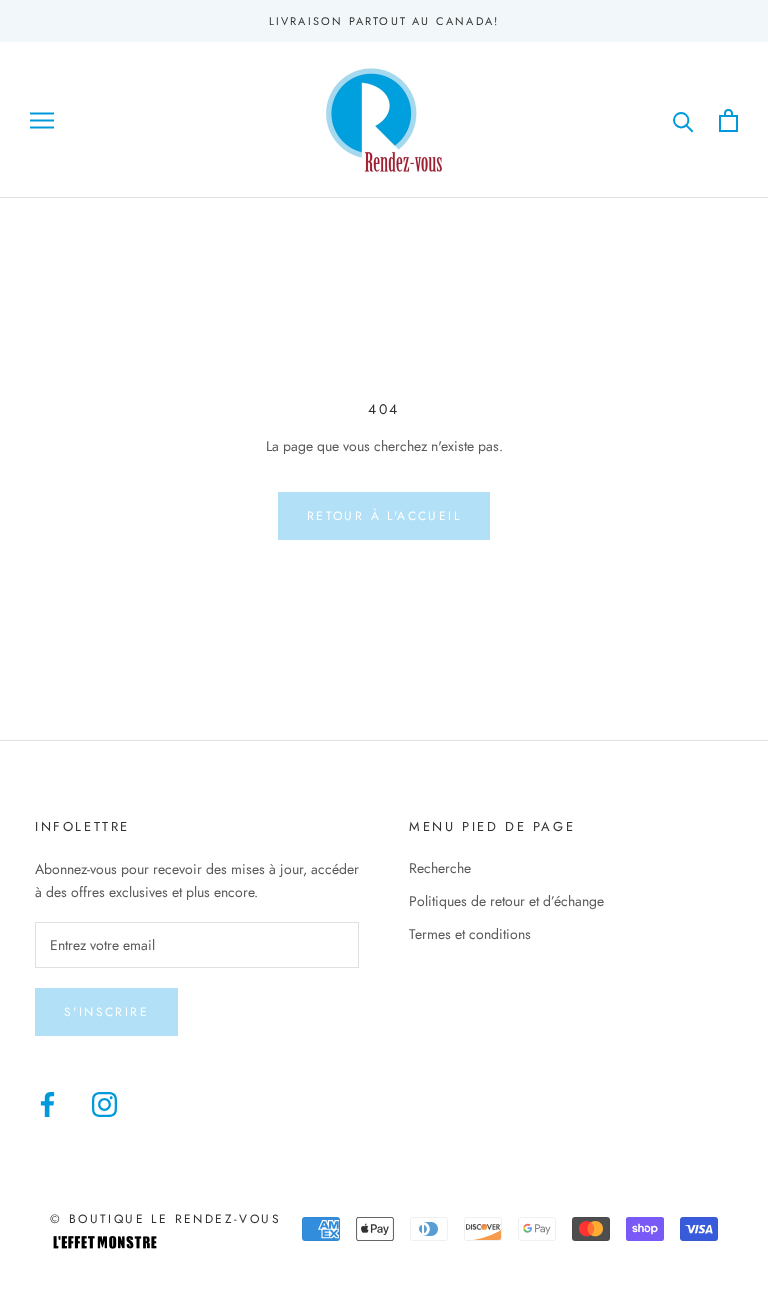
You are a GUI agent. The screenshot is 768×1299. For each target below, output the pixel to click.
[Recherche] (683, 120)
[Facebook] (47, 1104)
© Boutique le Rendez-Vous (165, 1219)
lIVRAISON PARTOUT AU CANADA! (384, 21)
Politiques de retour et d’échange (506, 901)
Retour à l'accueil (384, 516)
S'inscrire (106, 1012)
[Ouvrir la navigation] (42, 120)
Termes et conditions (470, 934)
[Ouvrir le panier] (728, 120)
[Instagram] (104, 1104)
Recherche (440, 868)
